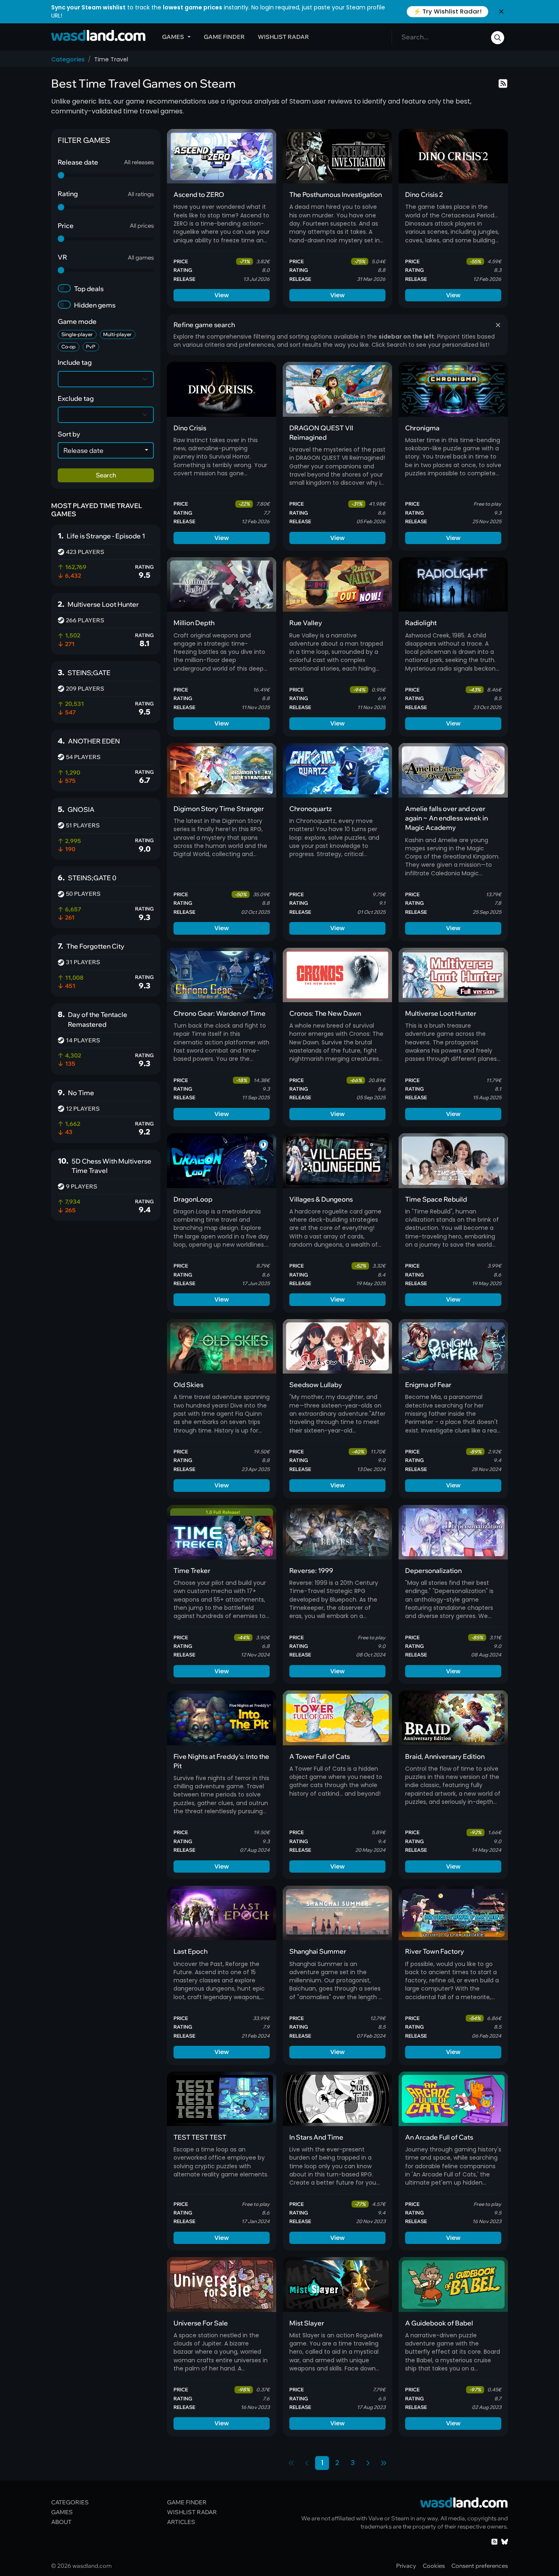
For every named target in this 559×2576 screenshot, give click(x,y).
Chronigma (422, 428)
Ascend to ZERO (199, 194)
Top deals (89, 289)
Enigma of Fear (428, 1385)
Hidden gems (95, 305)
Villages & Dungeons (321, 1199)
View (222, 295)
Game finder (224, 37)
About (61, 2522)
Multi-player (117, 334)
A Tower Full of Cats (320, 1756)
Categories (68, 59)
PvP (91, 347)
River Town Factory (435, 1951)
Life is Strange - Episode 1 (106, 536)
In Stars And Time (316, 2137)
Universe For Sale (201, 2323)
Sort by (69, 434)
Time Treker (192, 1570)
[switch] (64, 288)
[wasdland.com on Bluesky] (505, 2541)
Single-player (77, 334)
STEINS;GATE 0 (92, 878)
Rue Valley (306, 623)
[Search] (498, 38)
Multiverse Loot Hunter (441, 1013)
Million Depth (194, 623)
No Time (81, 1093)
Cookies (434, 2566)
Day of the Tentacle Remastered (98, 1019)
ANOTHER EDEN (94, 741)
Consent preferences (480, 2566)
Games (173, 37)
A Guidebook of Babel (439, 2323)
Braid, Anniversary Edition (445, 1756)
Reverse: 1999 (311, 1570)
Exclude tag (76, 398)
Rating (68, 194)
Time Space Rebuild (436, 1199)
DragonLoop (193, 1199)
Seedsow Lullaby (316, 1385)
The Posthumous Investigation (336, 194)
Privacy (406, 2566)
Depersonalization (433, 1570)
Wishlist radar (283, 37)
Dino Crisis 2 (424, 194)
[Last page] (383, 2463)
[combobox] (106, 450)
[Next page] (368, 2463)
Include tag (75, 362)
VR (62, 257)
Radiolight (421, 623)
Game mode (77, 321)
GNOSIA (81, 809)
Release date (78, 162)
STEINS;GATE (89, 673)
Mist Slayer (307, 2323)
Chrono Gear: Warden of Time (220, 1013)
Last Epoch (190, 1951)
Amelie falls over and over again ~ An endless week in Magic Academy (446, 818)
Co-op (69, 347)
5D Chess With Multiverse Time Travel (112, 1166)
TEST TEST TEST (200, 2137)
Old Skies (188, 1385)
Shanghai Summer (318, 1951)
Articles (181, 2522)
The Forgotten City (95, 946)
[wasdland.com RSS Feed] (494, 2541)
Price (66, 226)
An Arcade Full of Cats (439, 2137)
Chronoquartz (311, 809)
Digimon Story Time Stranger (219, 809)
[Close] (501, 11)
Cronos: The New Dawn (325, 1013)
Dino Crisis (190, 428)
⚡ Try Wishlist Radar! (447, 11)
